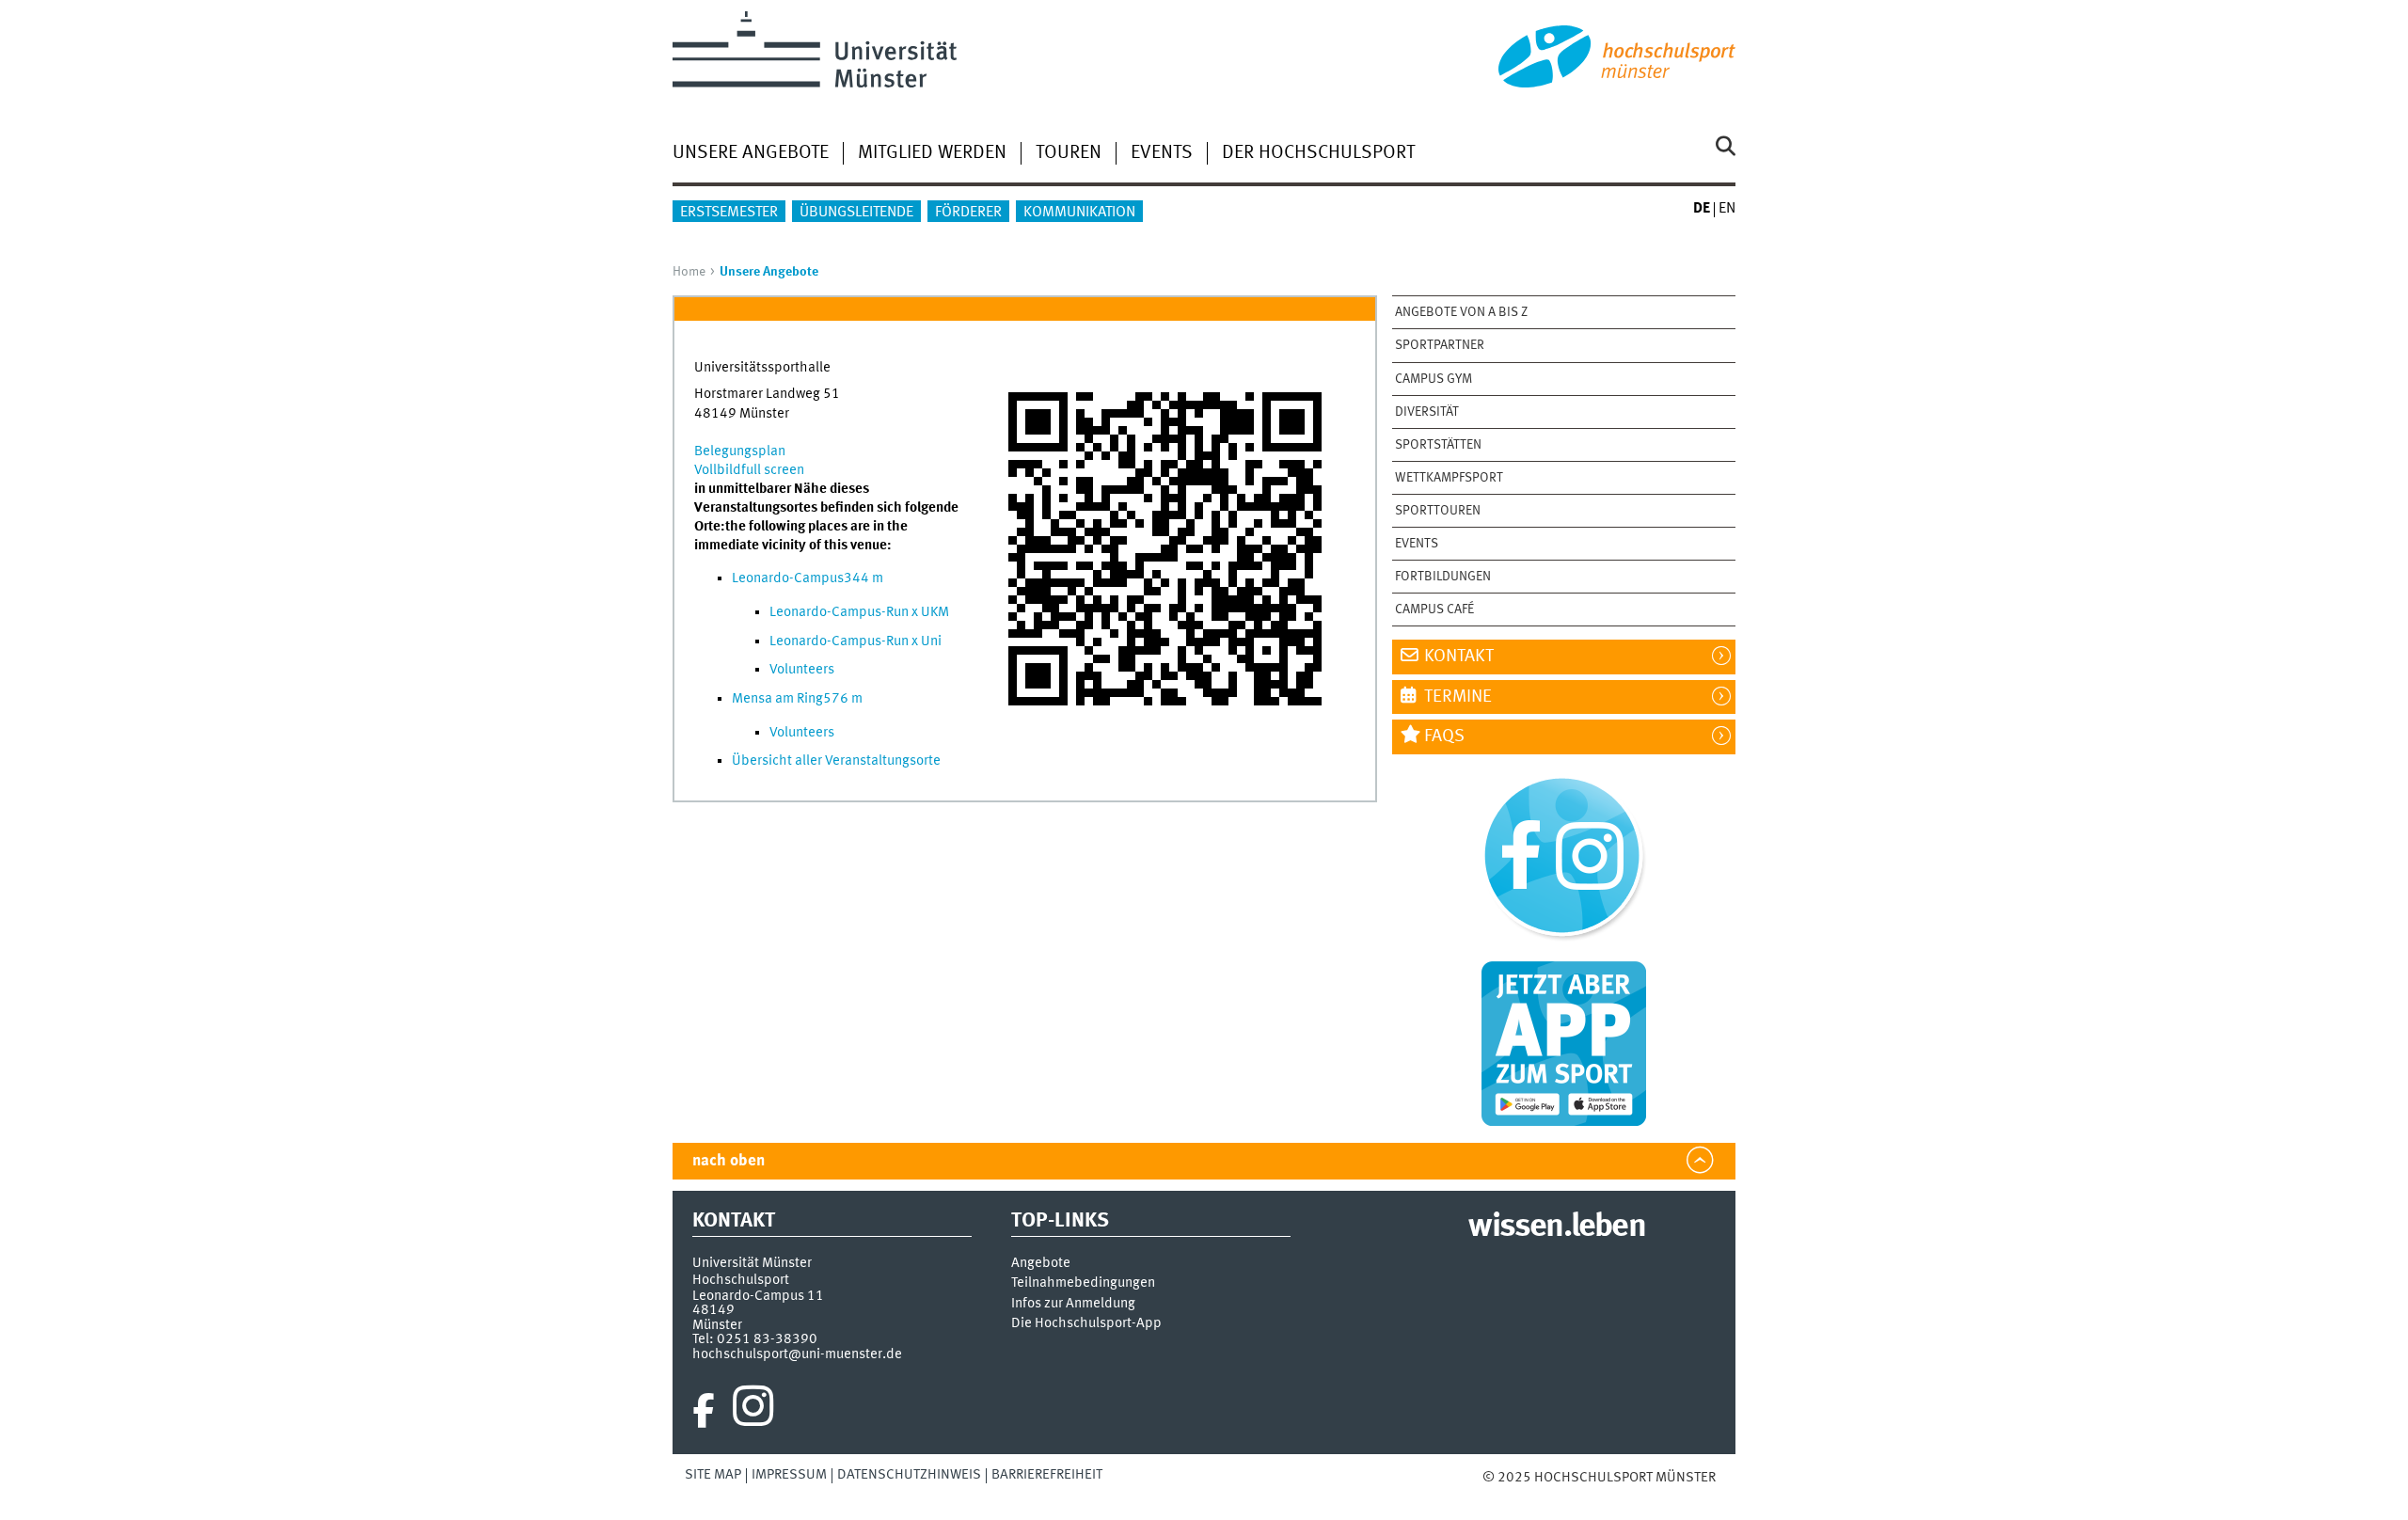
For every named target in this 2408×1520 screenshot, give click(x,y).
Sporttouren (1438, 511)
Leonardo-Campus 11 (758, 1296)
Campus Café (1434, 610)
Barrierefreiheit (1047, 1475)
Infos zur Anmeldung (1073, 1304)
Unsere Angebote (751, 153)
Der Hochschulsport (1318, 153)
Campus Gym (1434, 379)
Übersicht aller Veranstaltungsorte (836, 761)
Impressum (789, 1475)
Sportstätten (1438, 445)
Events (1162, 153)
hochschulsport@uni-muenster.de (797, 1354)
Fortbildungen (1443, 577)
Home (689, 272)
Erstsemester (729, 213)
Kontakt (1459, 657)
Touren (1069, 153)
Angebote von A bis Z (1461, 312)
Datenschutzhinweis (909, 1475)
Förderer (968, 213)
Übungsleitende (856, 213)
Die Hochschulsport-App (1086, 1324)
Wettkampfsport (1449, 478)
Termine (1458, 697)
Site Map (713, 1475)
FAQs (1444, 736)
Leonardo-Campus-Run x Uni (855, 641)
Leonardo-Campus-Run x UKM (859, 612)
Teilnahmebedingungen (1083, 1283)
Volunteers (802, 670)
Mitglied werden (932, 153)
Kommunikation (1079, 213)
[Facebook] (704, 1411)
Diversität (1427, 412)
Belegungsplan (740, 451)
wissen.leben (1556, 1227)
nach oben (729, 1161)
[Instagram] (753, 1411)
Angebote (1041, 1264)
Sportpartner (1440, 345)
